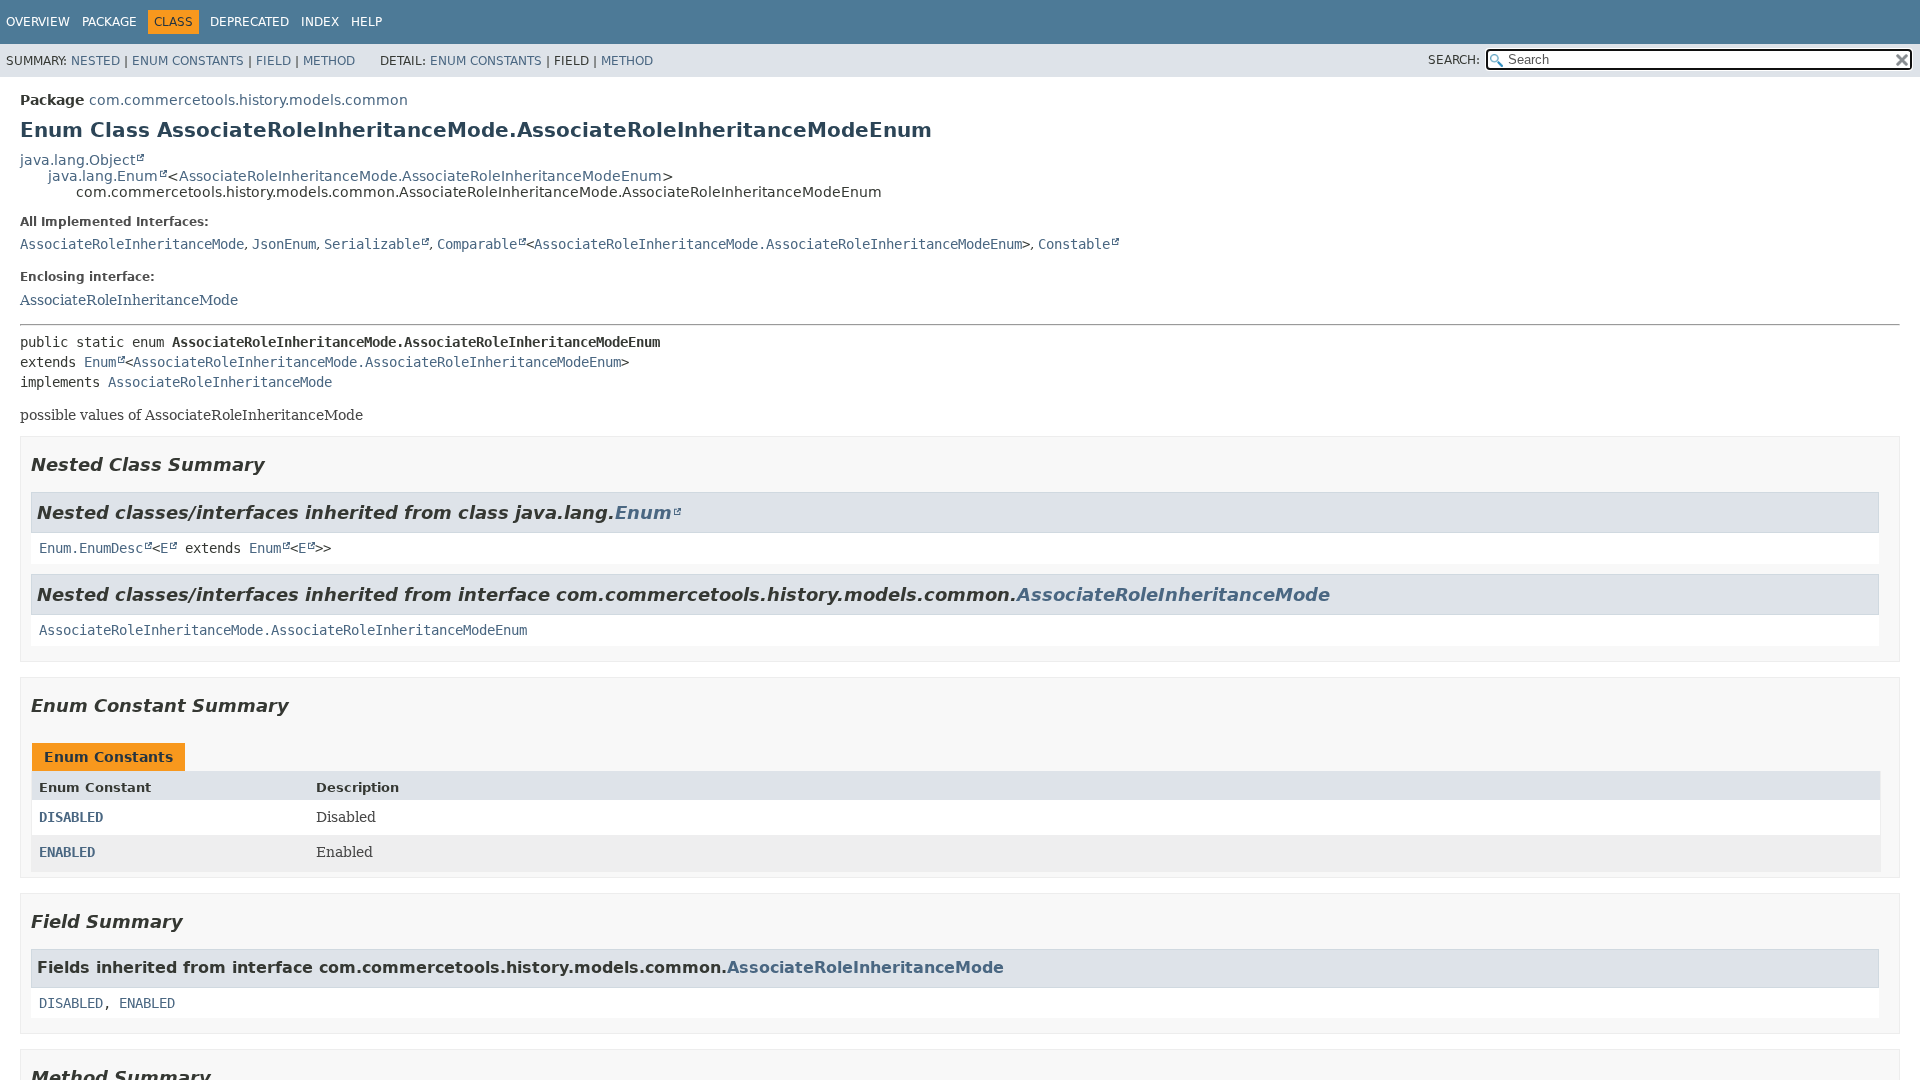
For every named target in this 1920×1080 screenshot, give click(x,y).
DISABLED (71, 817)
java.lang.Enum (103, 176)
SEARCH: (1454, 60)
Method (329, 61)
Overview (38, 22)
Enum (100, 362)
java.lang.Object (77, 160)
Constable (1074, 244)
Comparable (477, 244)
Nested (95, 61)
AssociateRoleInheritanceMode (132, 244)
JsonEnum (284, 244)
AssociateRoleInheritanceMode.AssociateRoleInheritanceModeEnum (420, 176)
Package (109, 22)
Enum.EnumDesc (91, 548)
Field (273, 61)
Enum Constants (188, 61)
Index (320, 22)
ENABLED (67, 852)
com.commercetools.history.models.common (248, 100)
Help (366, 22)
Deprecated (249, 22)
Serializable (372, 244)
